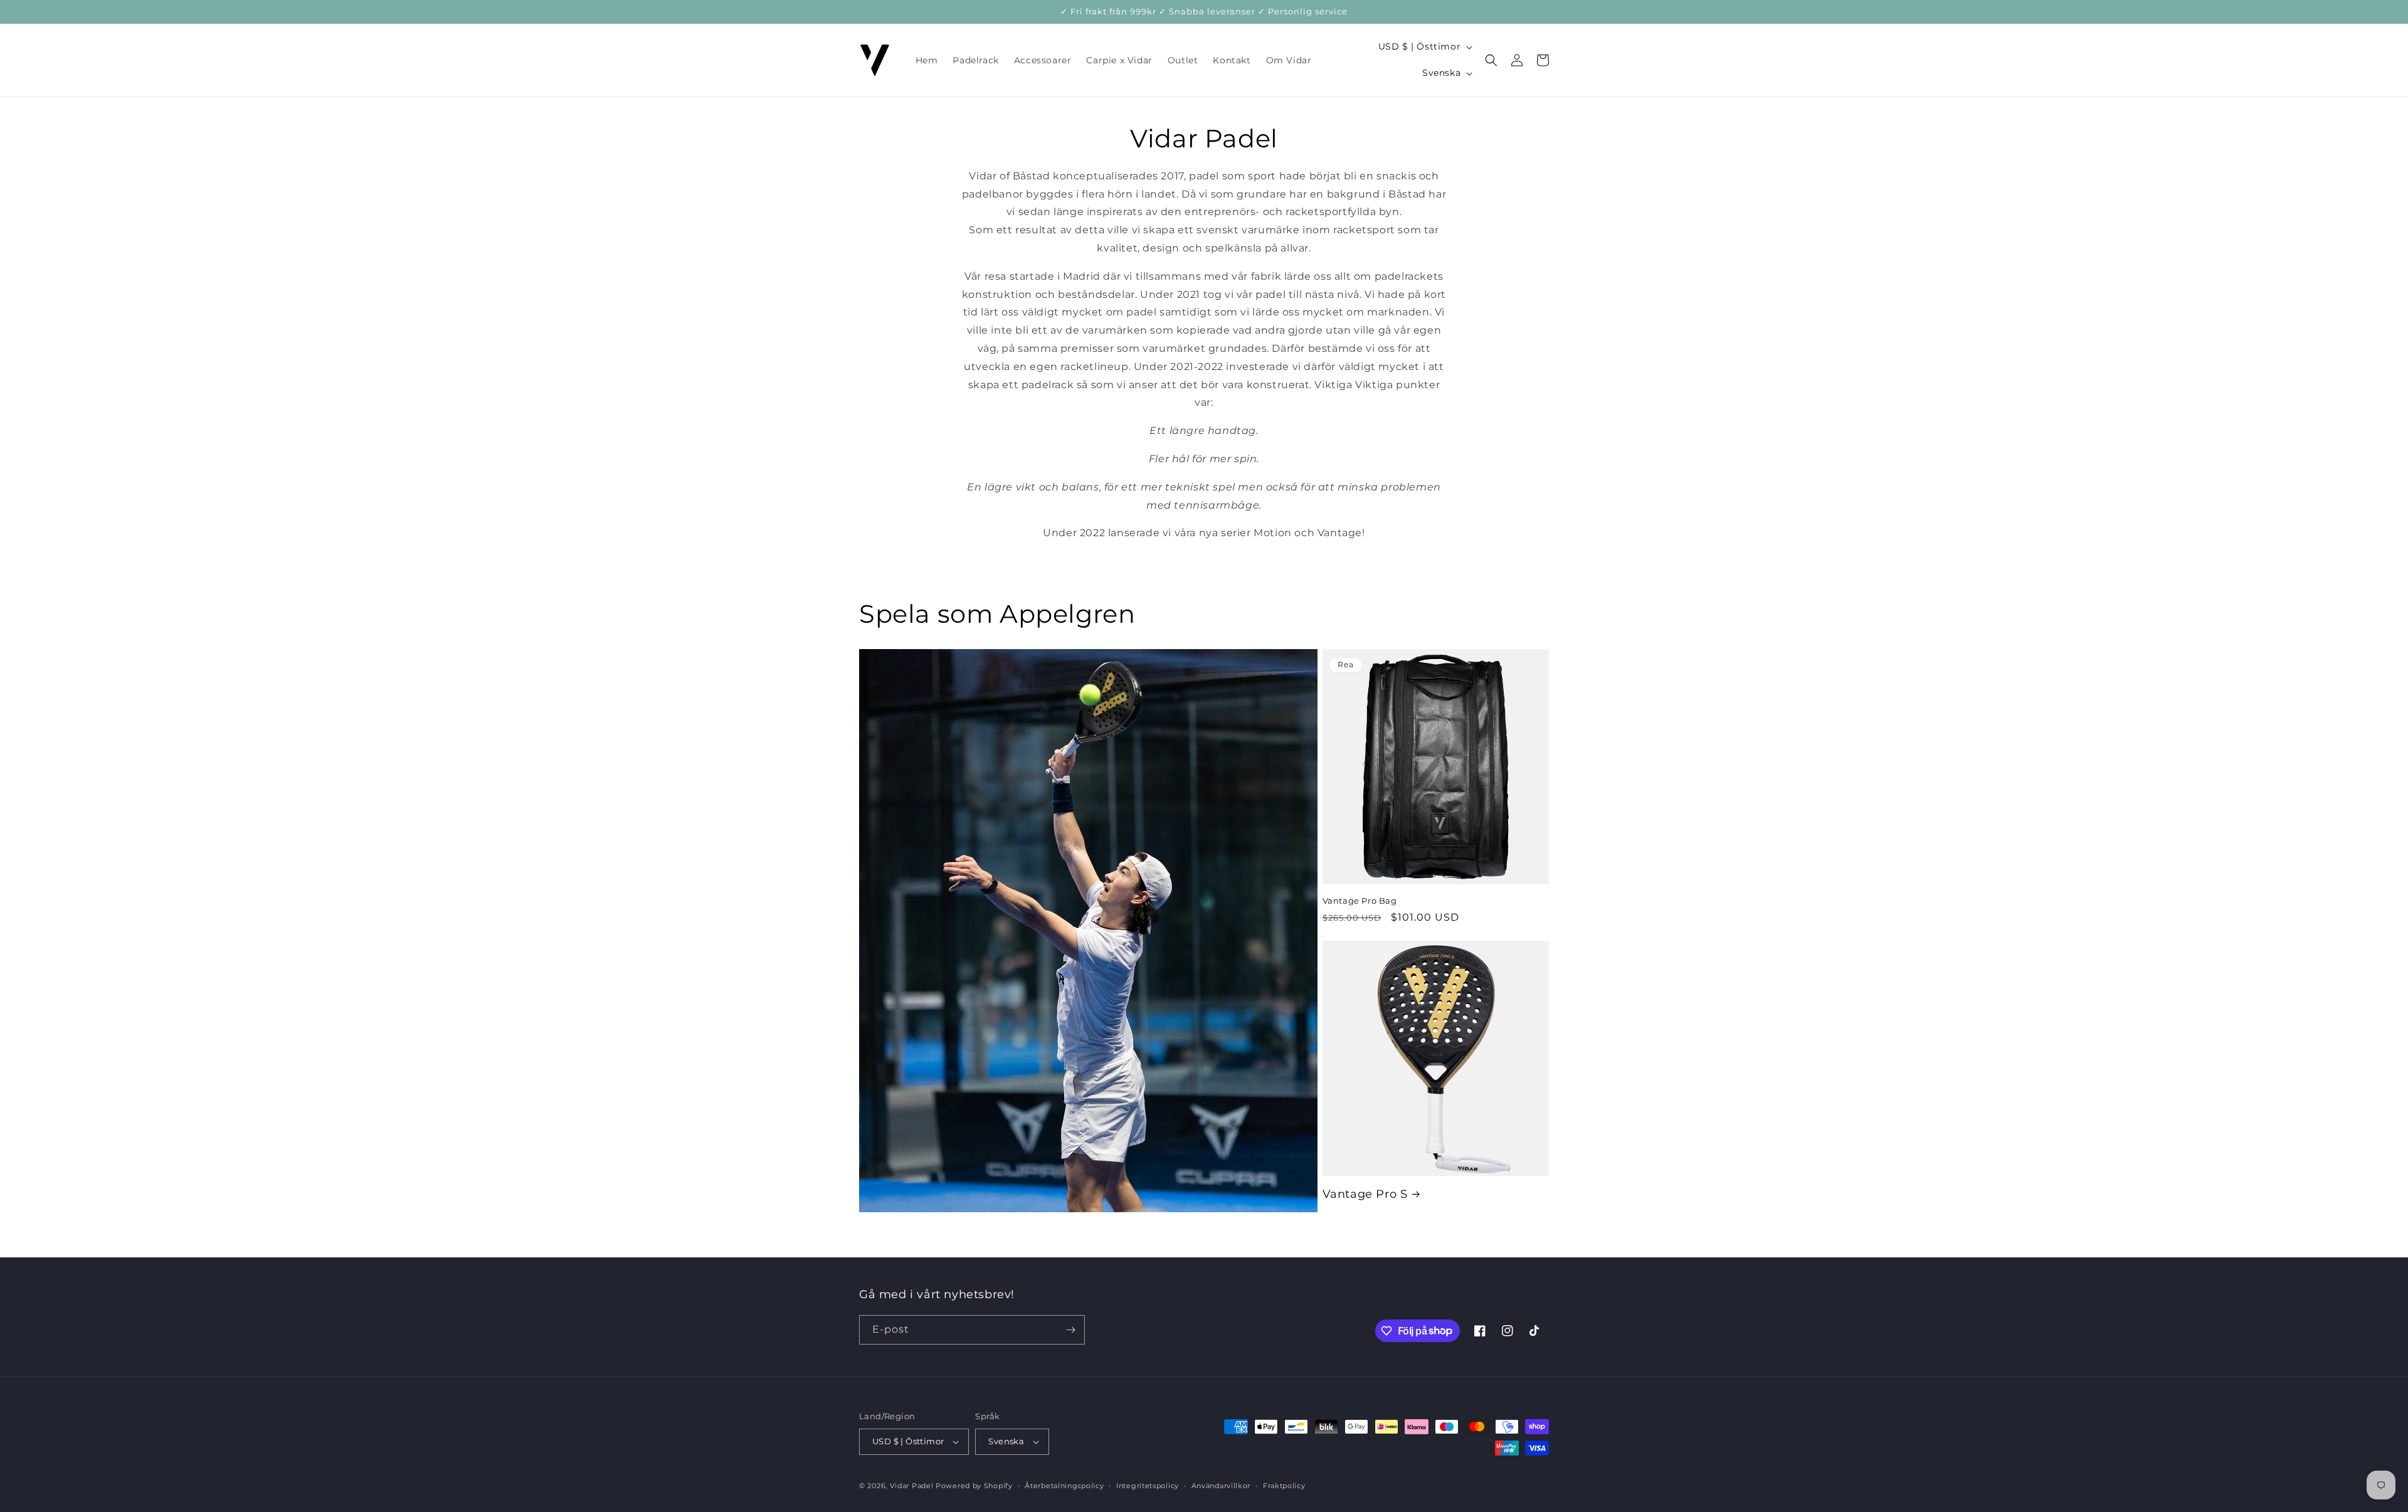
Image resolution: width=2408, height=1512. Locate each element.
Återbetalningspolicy (1064, 1486)
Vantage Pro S (1365, 1194)
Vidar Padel (912, 1486)
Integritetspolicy (1148, 1486)
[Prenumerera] (1070, 1330)
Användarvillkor (1221, 1486)
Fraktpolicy (1284, 1486)
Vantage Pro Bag (1360, 901)
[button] (1491, 60)
